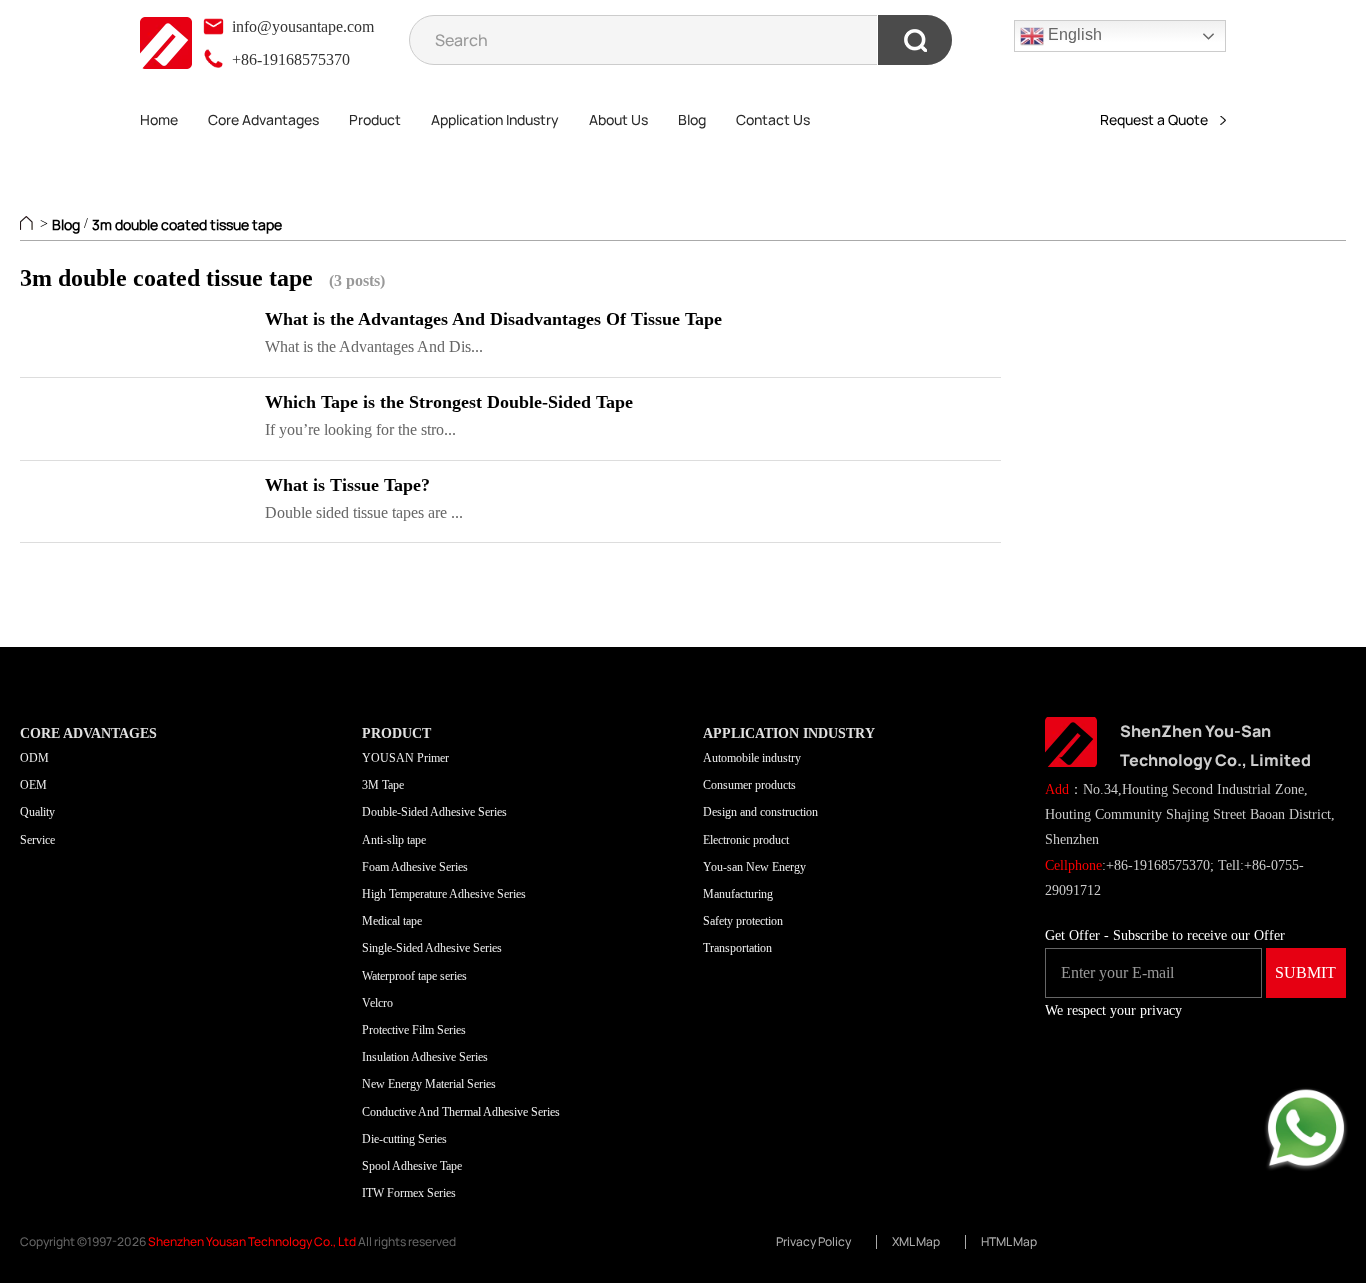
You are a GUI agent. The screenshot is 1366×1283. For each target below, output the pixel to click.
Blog (692, 119)
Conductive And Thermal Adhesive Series (461, 1112)
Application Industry (495, 119)
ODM (34, 758)
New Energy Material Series (429, 1084)
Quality (37, 812)
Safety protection (743, 921)
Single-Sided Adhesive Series (432, 948)
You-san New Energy (754, 867)
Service (37, 840)
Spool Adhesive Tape (412, 1166)
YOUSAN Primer (405, 758)
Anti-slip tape (394, 840)
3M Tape (383, 785)
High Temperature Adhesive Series (444, 894)
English (1073, 34)
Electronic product (746, 840)
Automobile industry (752, 758)
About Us (618, 119)
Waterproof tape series (414, 976)
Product (375, 119)
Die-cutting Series (404, 1139)
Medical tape (392, 921)
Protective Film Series (414, 1030)
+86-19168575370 (289, 59)
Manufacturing (738, 894)
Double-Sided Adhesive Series (434, 812)
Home (159, 119)
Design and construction (760, 812)
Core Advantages (263, 119)
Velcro (377, 1003)
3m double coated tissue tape (187, 224)
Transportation (737, 948)
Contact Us (773, 119)
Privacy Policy (813, 1242)
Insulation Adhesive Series (425, 1057)
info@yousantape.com (301, 26)
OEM (33, 785)
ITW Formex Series (409, 1193)
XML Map (916, 1242)
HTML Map (1009, 1242)
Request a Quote (1160, 119)
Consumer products (749, 785)
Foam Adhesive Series (415, 867)
